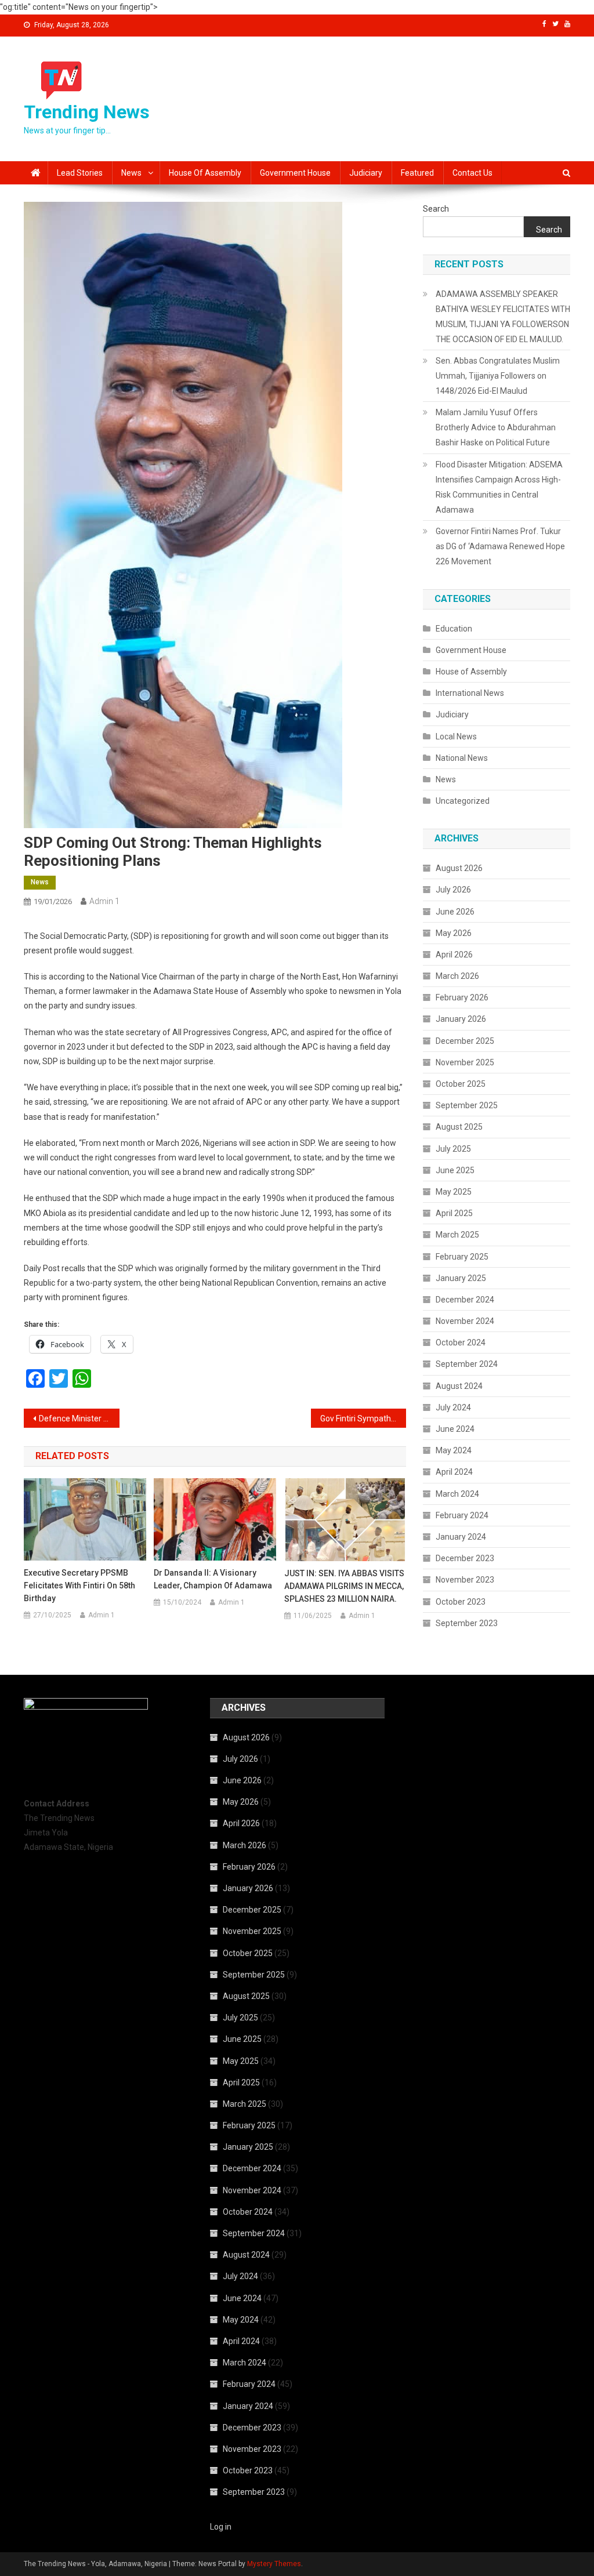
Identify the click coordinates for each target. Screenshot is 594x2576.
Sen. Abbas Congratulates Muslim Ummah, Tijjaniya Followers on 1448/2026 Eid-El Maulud (498, 376)
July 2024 (453, 1407)
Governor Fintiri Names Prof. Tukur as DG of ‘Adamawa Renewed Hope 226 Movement (500, 546)
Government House (295, 173)
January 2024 (461, 1537)
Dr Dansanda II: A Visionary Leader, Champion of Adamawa (213, 1579)
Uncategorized (463, 801)
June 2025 (455, 1170)
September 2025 (467, 1105)
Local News (456, 736)
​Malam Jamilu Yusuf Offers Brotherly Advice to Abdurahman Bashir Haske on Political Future (496, 427)
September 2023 (467, 1623)
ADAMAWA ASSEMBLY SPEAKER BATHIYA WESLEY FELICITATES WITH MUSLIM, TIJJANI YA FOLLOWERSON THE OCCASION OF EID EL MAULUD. (503, 317)
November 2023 (465, 1580)
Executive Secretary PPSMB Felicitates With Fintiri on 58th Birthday (79, 1585)
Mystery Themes (274, 2564)
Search (436, 209)
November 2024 (465, 1321)
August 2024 (459, 1386)
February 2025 (462, 1257)
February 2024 (462, 1515)
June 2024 (455, 1429)
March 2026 (457, 976)
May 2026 (454, 933)
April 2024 (454, 1472)
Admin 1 (104, 901)
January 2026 (461, 1019)
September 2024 (467, 1364)
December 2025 (465, 1041)
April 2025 (454, 1213)
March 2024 (457, 1494)
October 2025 (461, 1084)
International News (470, 693)
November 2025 (465, 1062)
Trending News (87, 112)
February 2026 (462, 997)
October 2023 (461, 1602)
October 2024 (461, 1343)
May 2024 (454, 1450)
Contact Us (472, 173)
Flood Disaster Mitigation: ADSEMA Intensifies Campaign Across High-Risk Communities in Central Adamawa (499, 487)
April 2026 (454, 955)
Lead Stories (80, 173)
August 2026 (459, 868)
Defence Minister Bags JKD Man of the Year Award (79, 1418)
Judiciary (366, 173)
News (131, 173)
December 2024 (465, 1300)
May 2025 (454, 1192)
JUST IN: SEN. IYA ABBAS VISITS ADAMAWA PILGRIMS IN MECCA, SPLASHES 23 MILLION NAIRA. (344, 1586)
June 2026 (455, 912)
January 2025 (461, 1278)
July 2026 (453, 890)
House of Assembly (205, 173)
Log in (221, 2527)
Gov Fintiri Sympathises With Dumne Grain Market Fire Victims (363, 1418)
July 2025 (453, 1149)
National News (462, 758)
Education (454, 629)
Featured (417, 173)
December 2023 (465, 1558)
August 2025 (459, 1127)
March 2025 (457, 1235)
